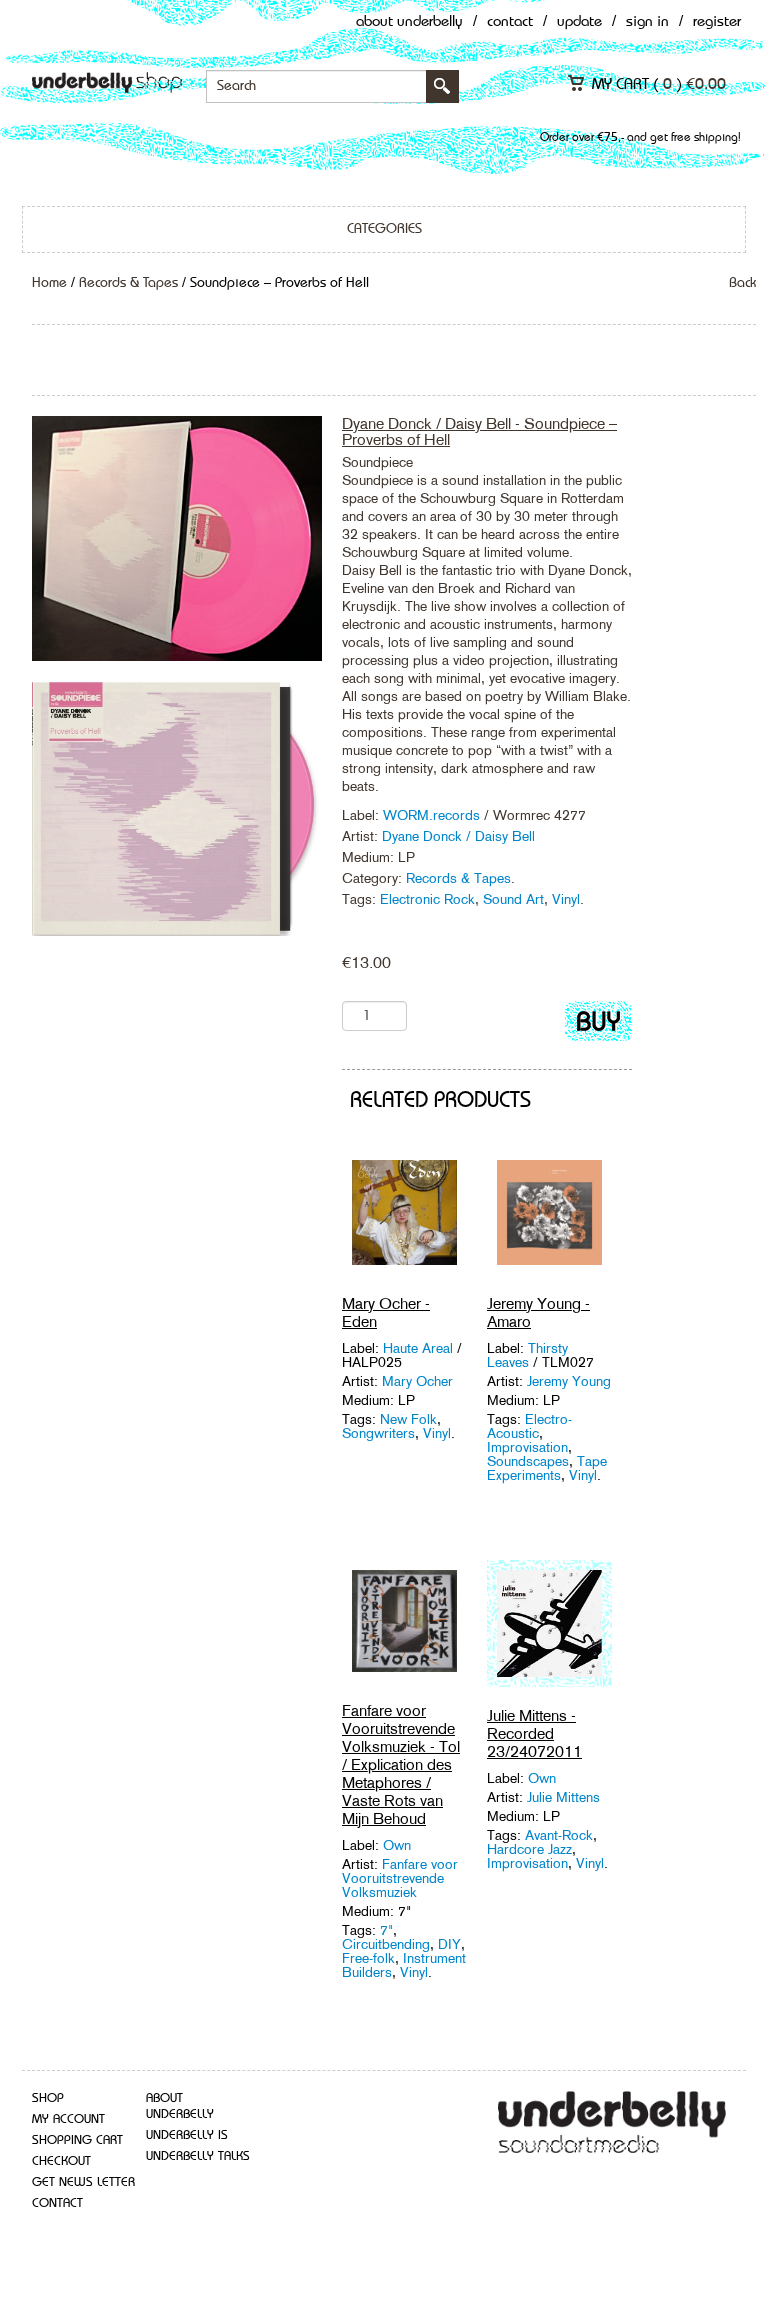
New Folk (408, 1419)
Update (579, 22)
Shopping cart (77, 2140)
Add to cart (598, 1025)
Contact (510, 22)
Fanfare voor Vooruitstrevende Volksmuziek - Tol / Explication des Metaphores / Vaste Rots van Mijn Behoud (401, 1764)
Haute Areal (420, 1348)
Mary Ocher (417, 1381)
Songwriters (378, 1433)
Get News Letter (83, 2182)
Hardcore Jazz (529, 1849)
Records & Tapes (128, 283)
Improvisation (527, 1447)
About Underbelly (409, 22)
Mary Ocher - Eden (386, 1312)
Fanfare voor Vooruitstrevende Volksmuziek (400, 1878)
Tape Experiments (547, 1468)
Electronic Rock (427, 899)
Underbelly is (187, 2135)
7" (386, 1930)
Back (742, 283)
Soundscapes (528, 1461)
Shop (48, 2098)
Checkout (61, 2161)
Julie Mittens (563, 1797)
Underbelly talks (198, 2156)
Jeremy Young (569, 1381)
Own (397, 1845)
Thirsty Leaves (527, 1355)
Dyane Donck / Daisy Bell (458, 836)
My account (68, 2119)
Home (49, 283)
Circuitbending (386, 1944)
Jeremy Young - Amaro (538, 1312)
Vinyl (566, 899)
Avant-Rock (559, 1835)
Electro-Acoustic (529, 1426)
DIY (449, 1944)
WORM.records (433, 815)
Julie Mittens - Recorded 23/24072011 (534, 1733)
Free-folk (368, 1958)
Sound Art (513, 899)
